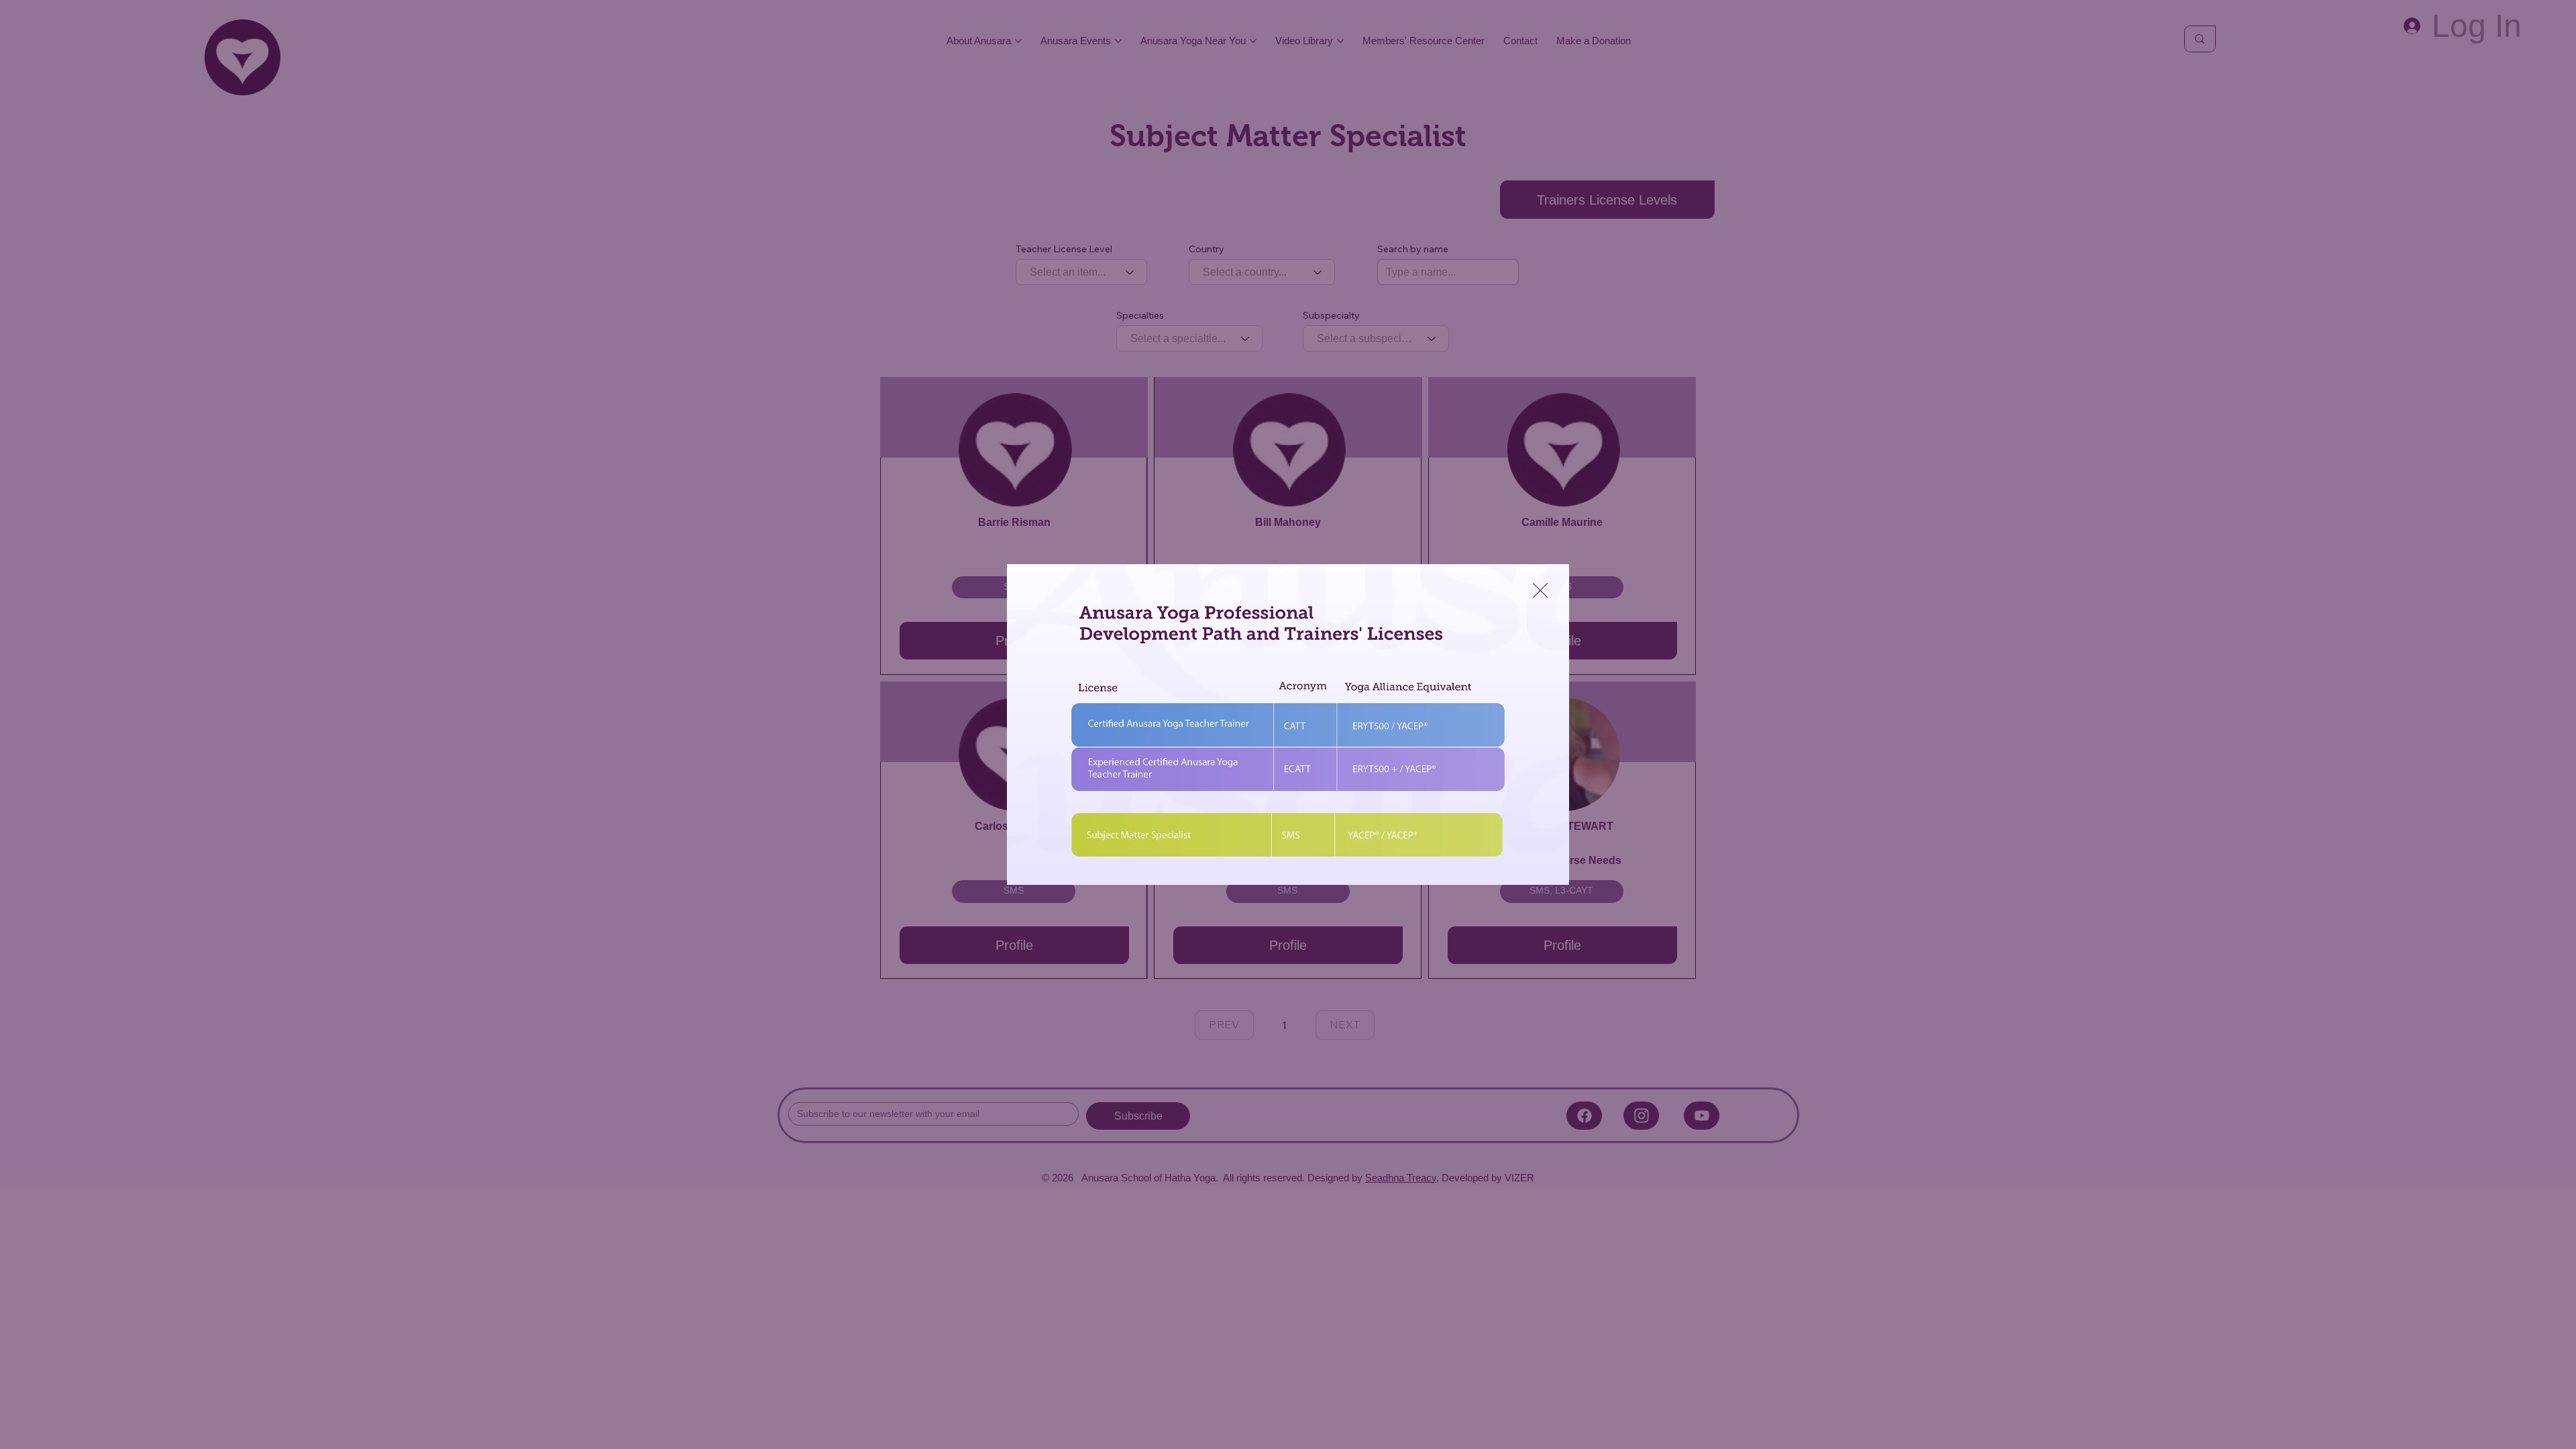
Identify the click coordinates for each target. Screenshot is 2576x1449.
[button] (1540, 591)
